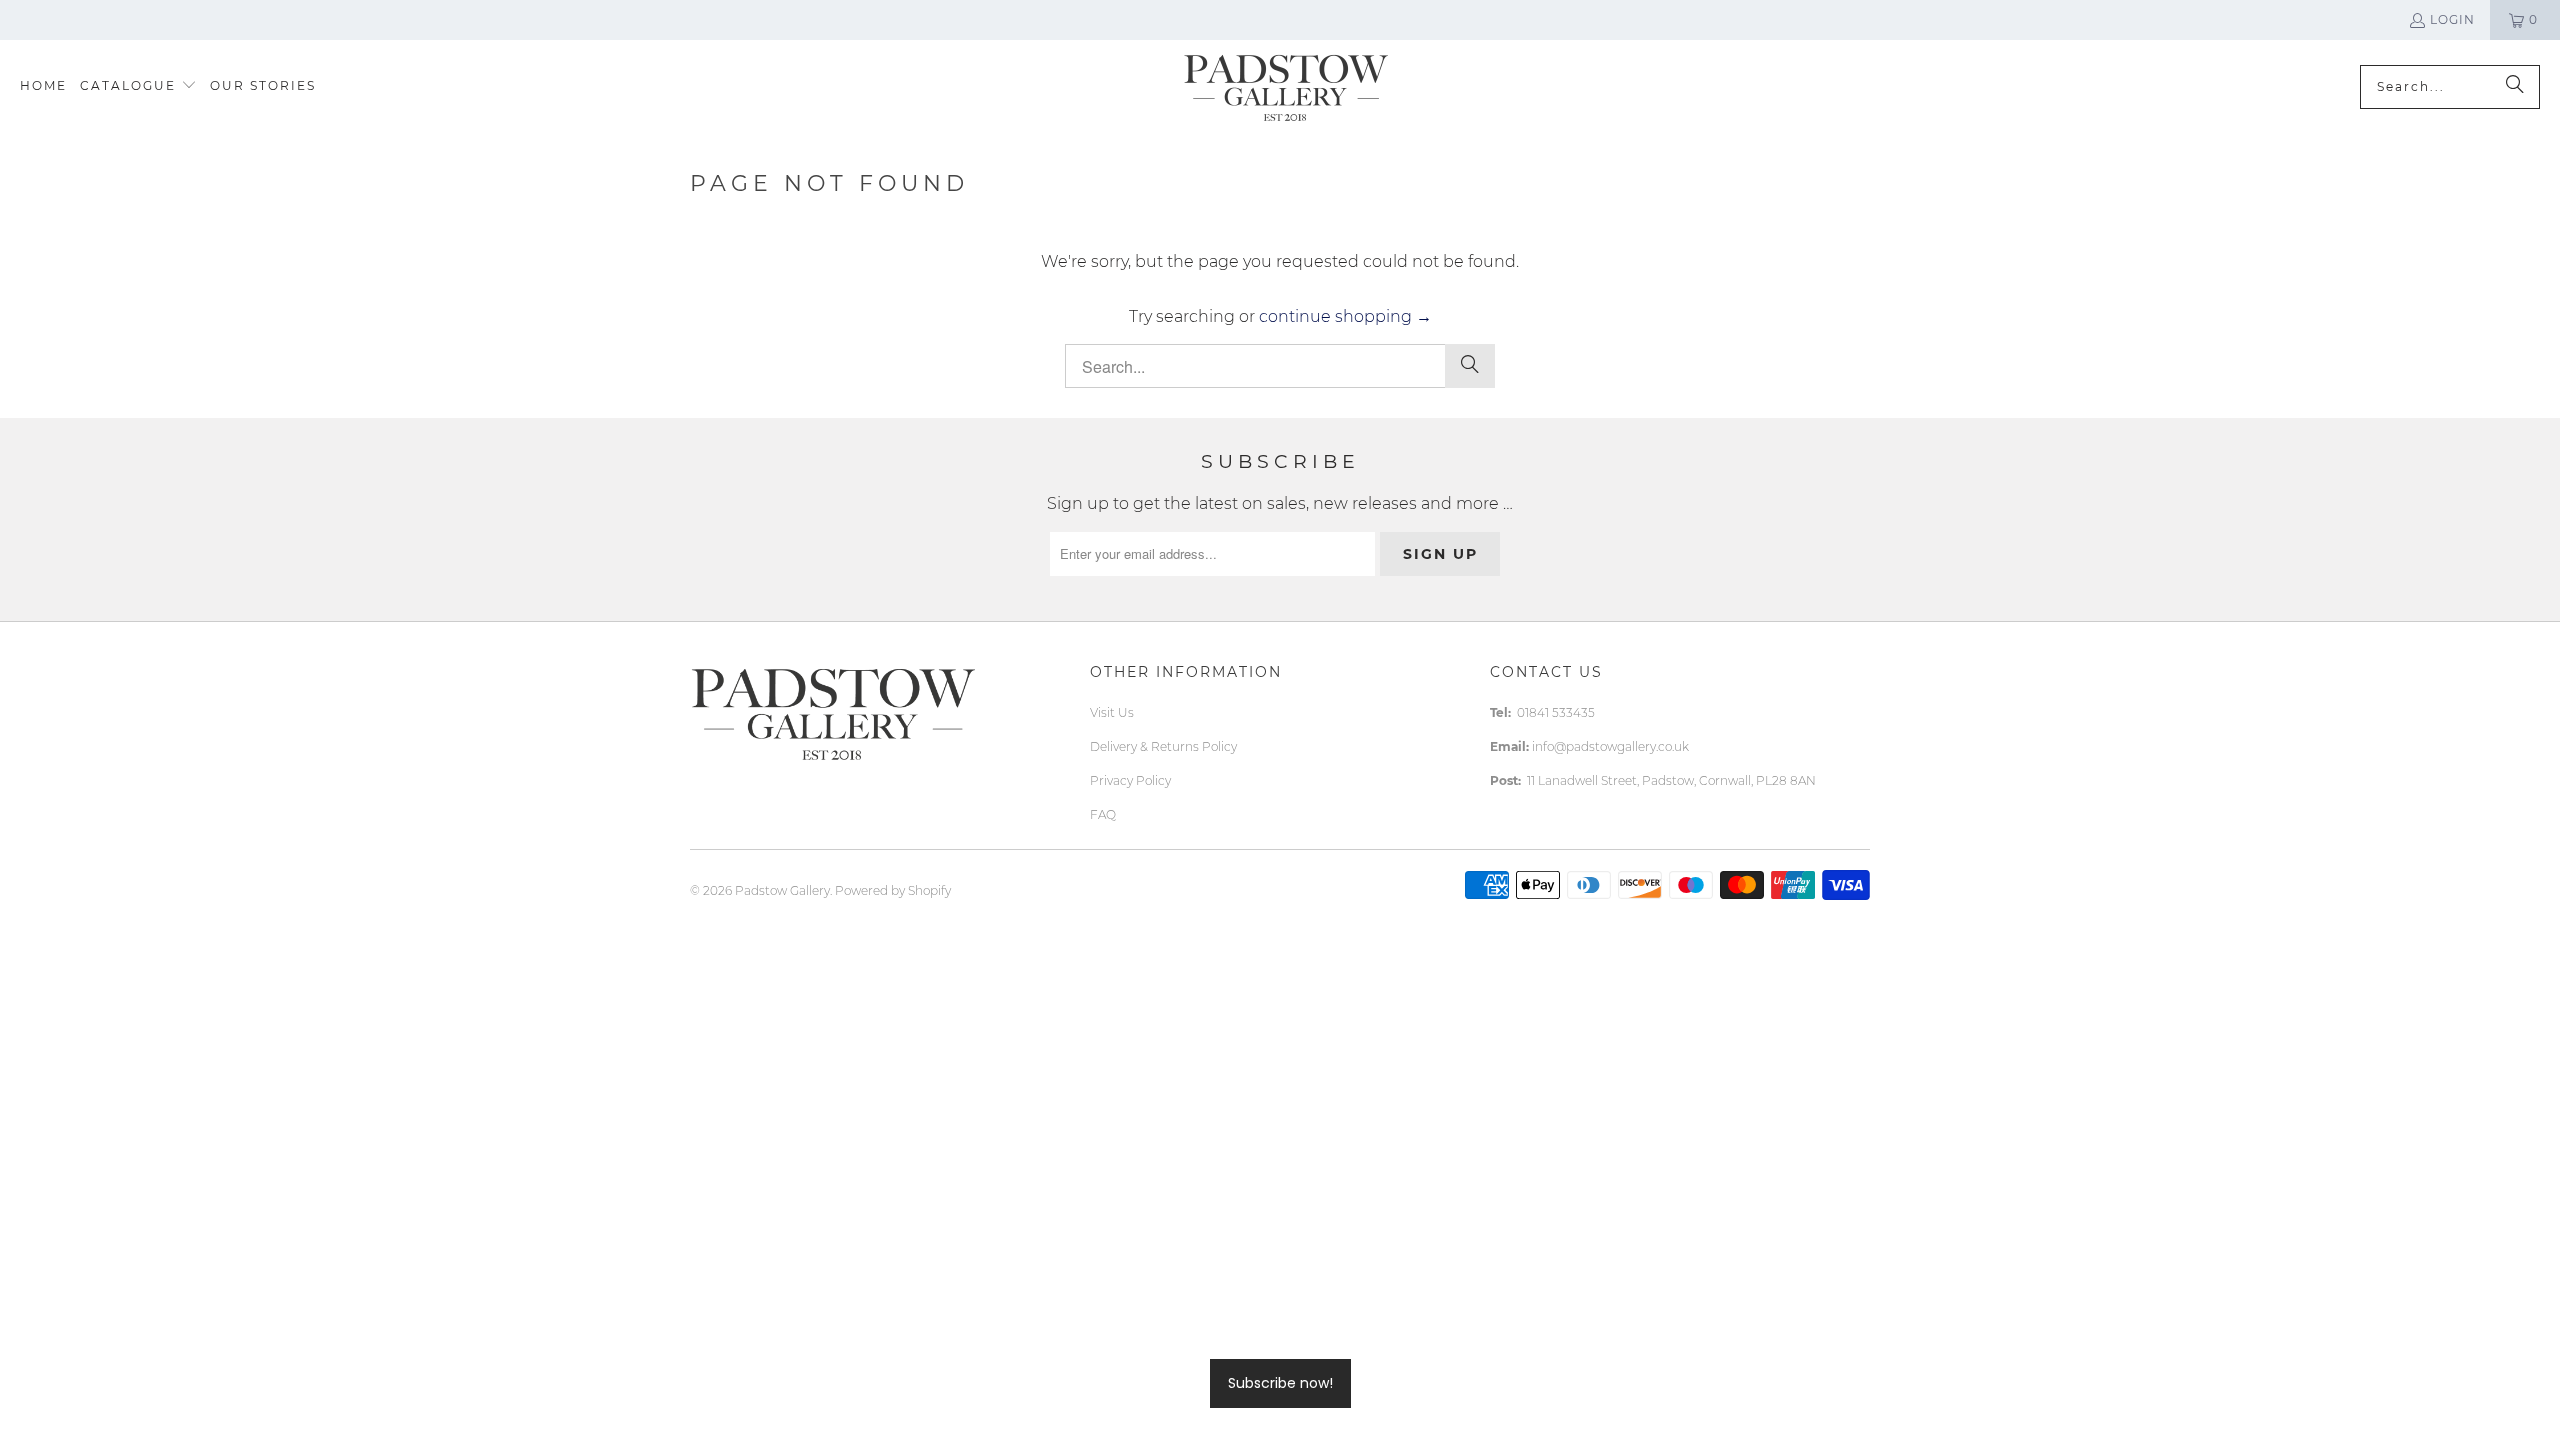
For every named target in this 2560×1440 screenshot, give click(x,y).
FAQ (1103, 814)
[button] (138, 86)
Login (2452, 19)
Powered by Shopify (893, 890)
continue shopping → (1345, 316)
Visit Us (1112, 712)
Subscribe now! (1280, 1383)
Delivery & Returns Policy (1163, 746)
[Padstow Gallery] (1285, 86)
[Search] (2515, 87)
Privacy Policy (1130, 780)
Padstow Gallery (782, 890)
